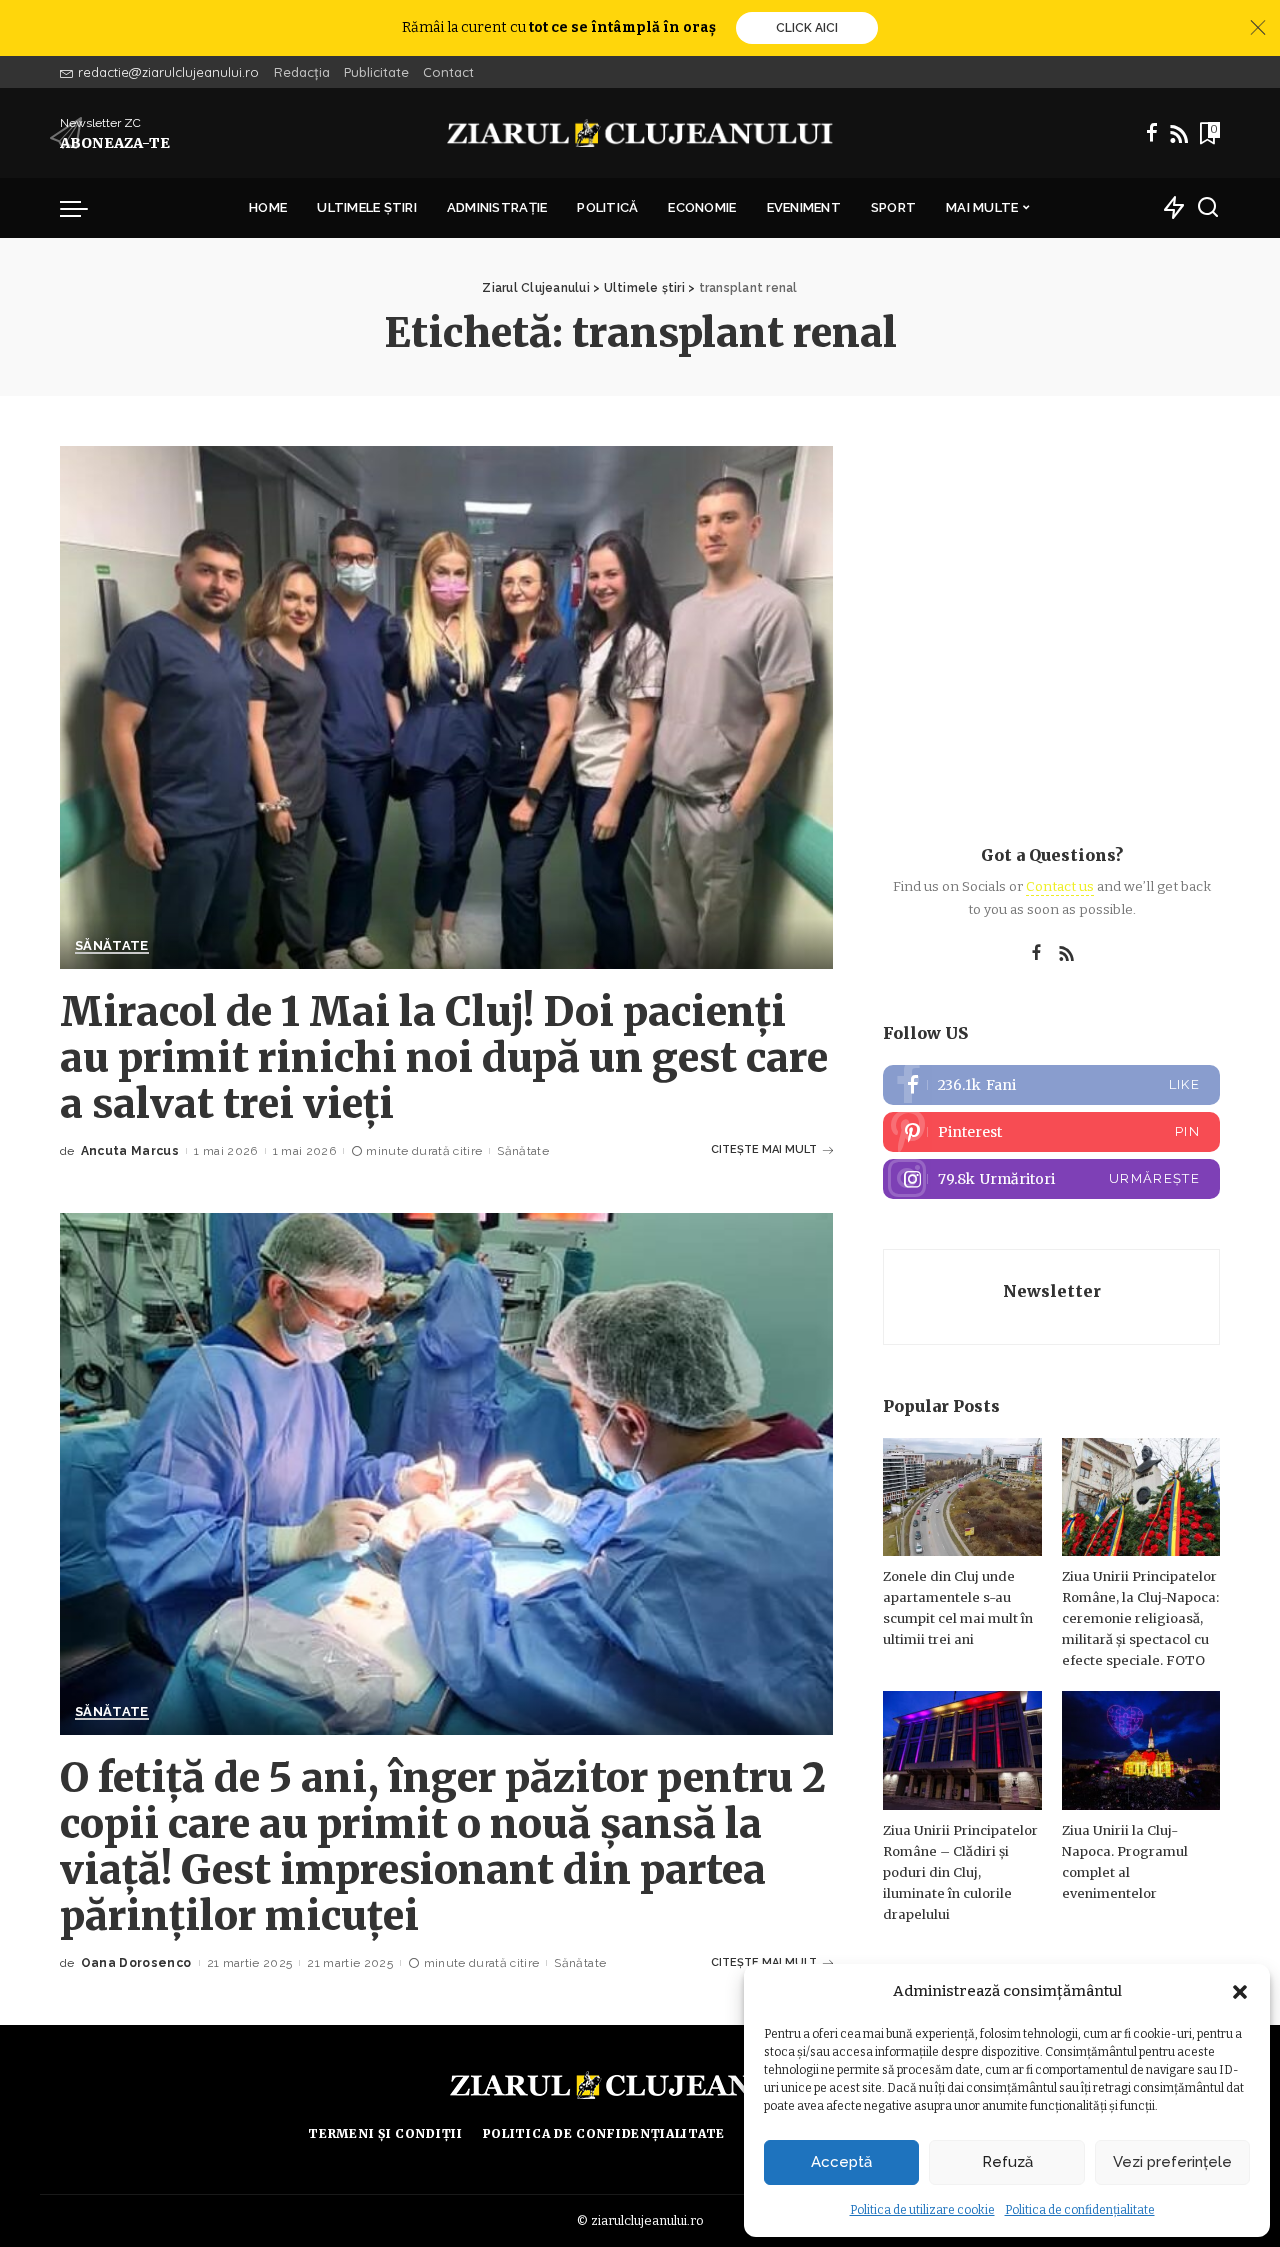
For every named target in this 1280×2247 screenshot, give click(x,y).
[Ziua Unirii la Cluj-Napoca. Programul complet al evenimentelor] (1141, 1750)
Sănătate (112, 946)
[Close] (1258, 28)
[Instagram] (1051, 1179)
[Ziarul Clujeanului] (640, 133)
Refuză (1007, 2162)
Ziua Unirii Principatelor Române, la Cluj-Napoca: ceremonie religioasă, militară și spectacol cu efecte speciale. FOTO (1140, 1618)
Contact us (1060, 886)
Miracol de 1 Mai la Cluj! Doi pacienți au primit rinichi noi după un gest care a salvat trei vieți (444, 1058)
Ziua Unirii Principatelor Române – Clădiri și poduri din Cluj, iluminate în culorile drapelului (960, 1872)
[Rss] (1179, 133)
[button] (1240, 1992)
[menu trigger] (84, 208)
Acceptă (841, 2162)
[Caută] (1208, 208)
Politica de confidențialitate (1080, 2210)
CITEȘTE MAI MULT (764, 1149)
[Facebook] (1152, 133)
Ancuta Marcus (130, 1151)
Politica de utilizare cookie (922, 2210)
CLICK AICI (807, 28)
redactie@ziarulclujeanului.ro (168, 72)
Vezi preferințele (1172, 2162)
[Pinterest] (1051, 1132)
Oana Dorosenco (136, 1963)
